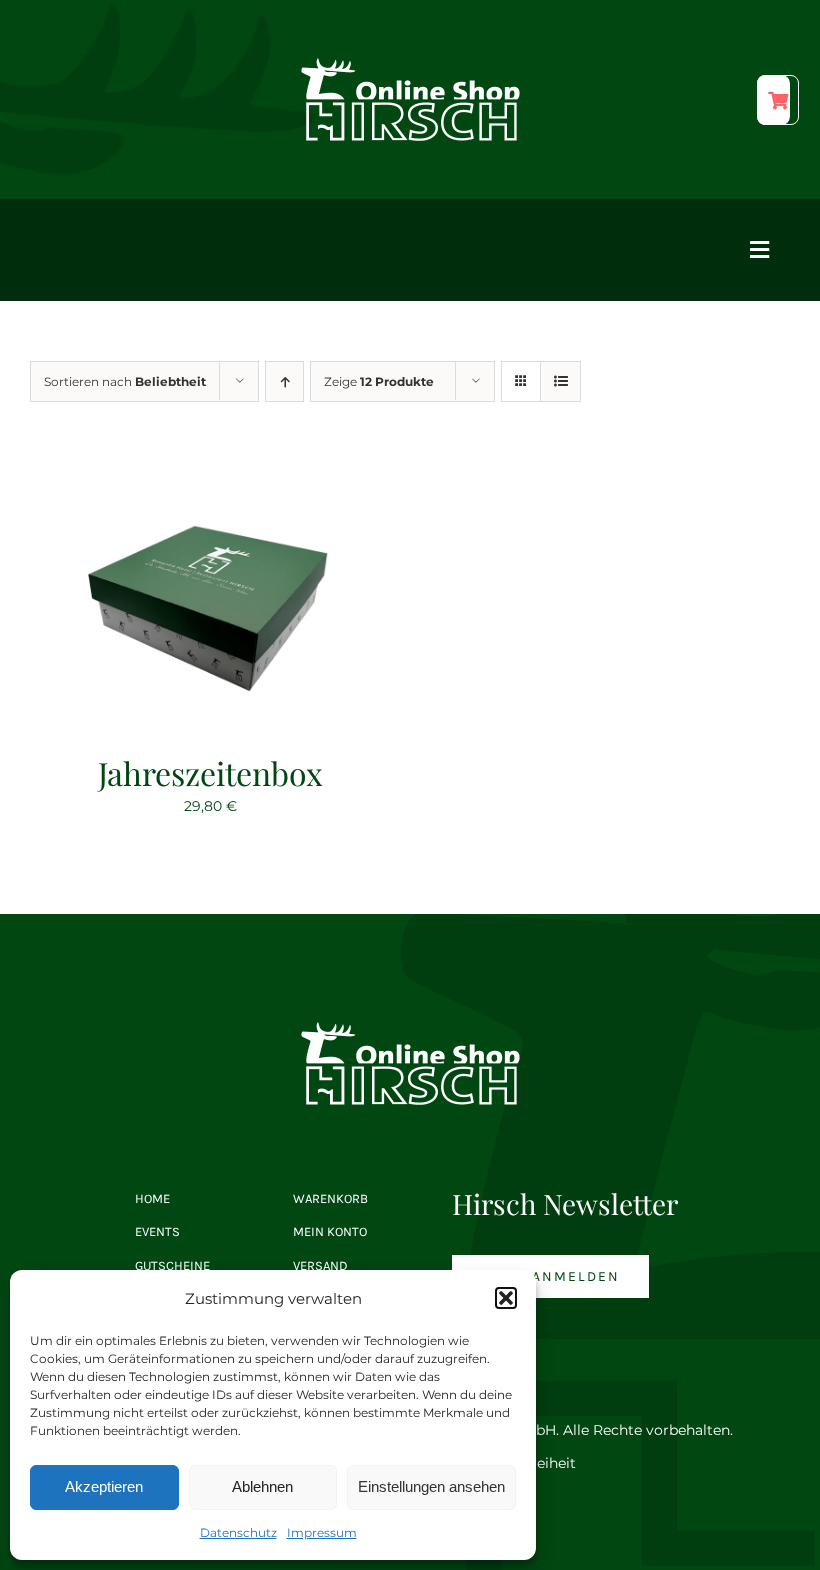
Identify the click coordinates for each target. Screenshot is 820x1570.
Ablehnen (262, 1486)
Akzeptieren (104, 1486)
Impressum (322, 1532)
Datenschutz (238, 1532)
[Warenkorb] (773, 100)
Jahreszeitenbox (210, 772)
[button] (506, 1298)
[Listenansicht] (560, 381)
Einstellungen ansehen (431, 1486)
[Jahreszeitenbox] (210, 474)
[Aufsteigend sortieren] (284, 381)
